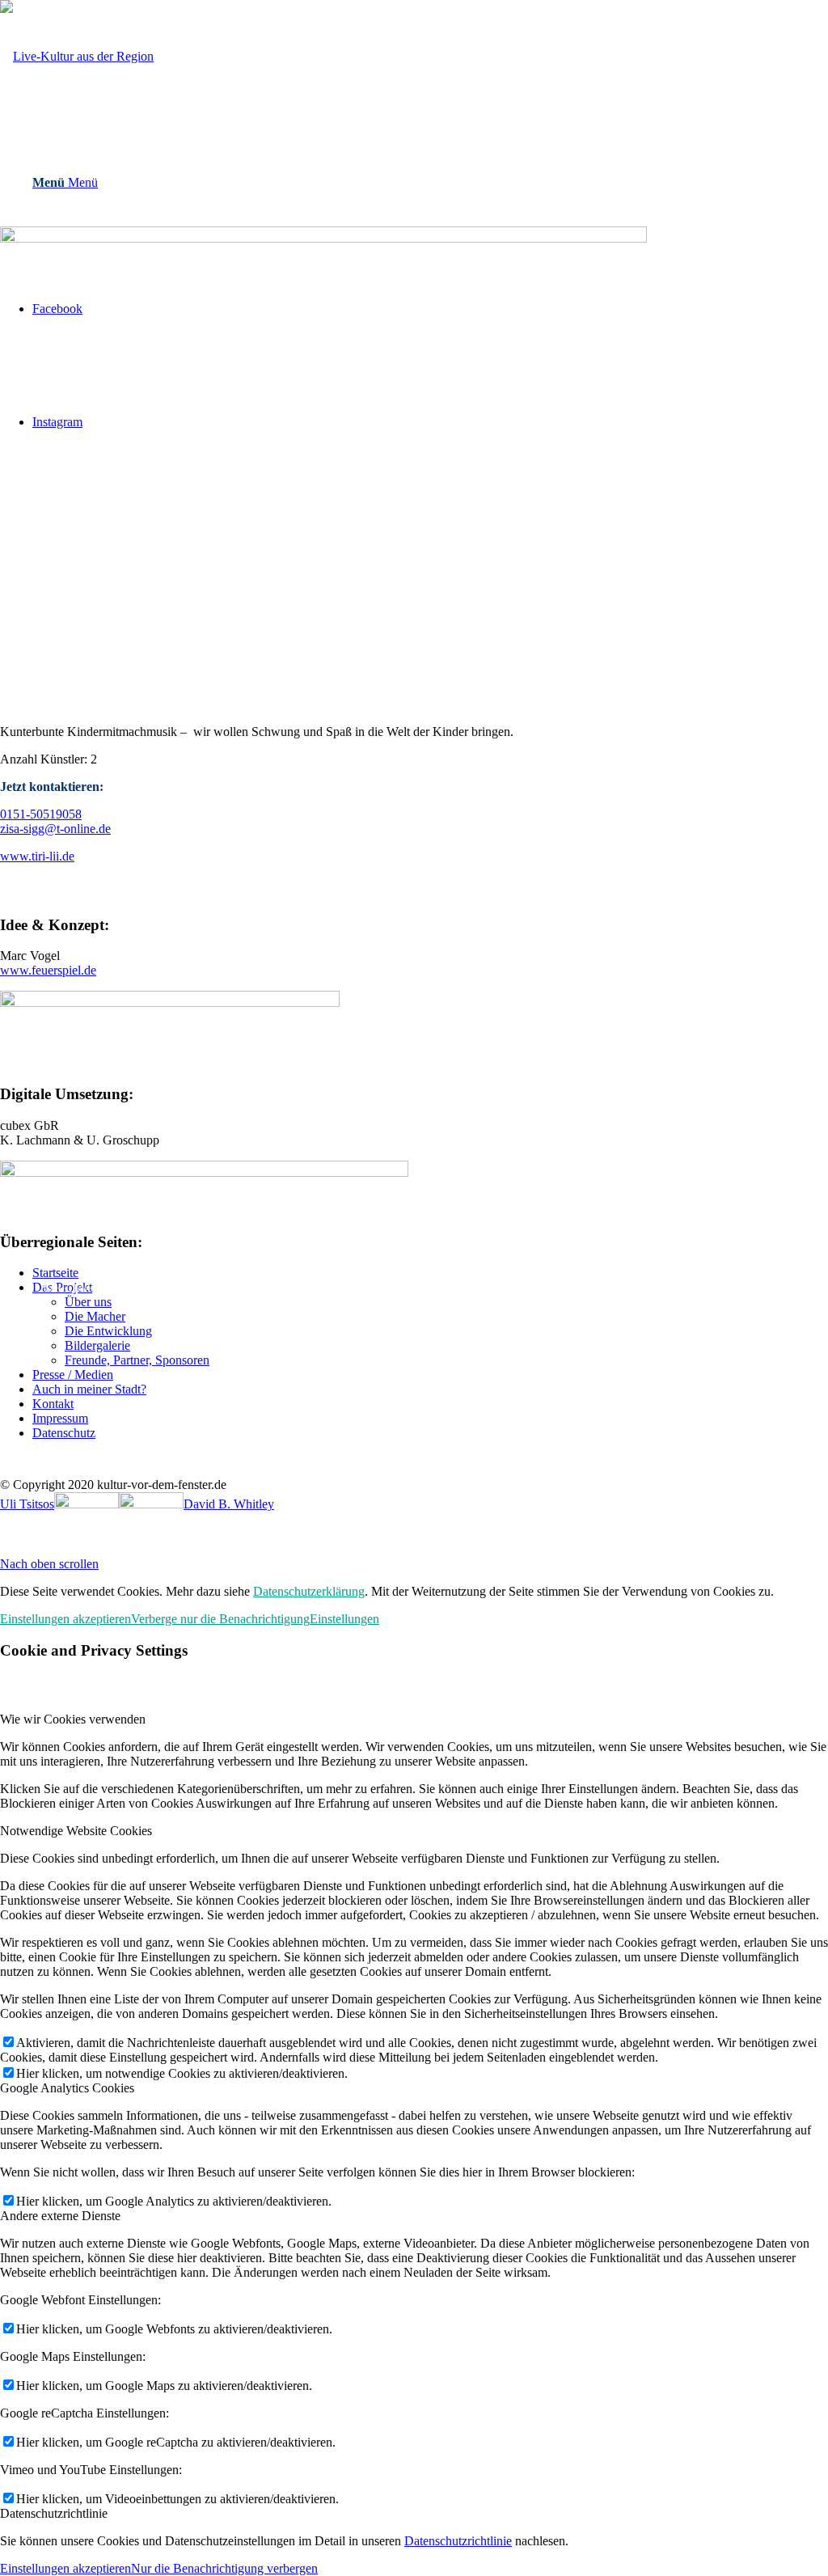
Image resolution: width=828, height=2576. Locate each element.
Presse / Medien (73, 1375)
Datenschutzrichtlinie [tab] (54, 2513)
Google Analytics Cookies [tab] (67, 2088)
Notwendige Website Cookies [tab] (76, 1831)
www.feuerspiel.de (48, 970)
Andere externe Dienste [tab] (60, 2216)
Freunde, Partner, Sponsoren (137, 1360)
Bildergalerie (97, 1345)
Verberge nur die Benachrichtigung (220, 1619)
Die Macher (95, 1316)
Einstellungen (344, 1619)
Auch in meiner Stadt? (89, 1389)
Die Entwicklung (108, 1331)
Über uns (88, 1302)
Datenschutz (64, 1433)
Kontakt (53, 1404)
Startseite (55, 1273)
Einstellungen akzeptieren (65, 1619)
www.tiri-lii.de (37, 856)
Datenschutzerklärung (309, 1591)
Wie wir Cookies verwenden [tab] (73, 1719)
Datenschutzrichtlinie (458, 2541)
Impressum (60, 1418)
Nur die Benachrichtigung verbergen (224, 2568)
